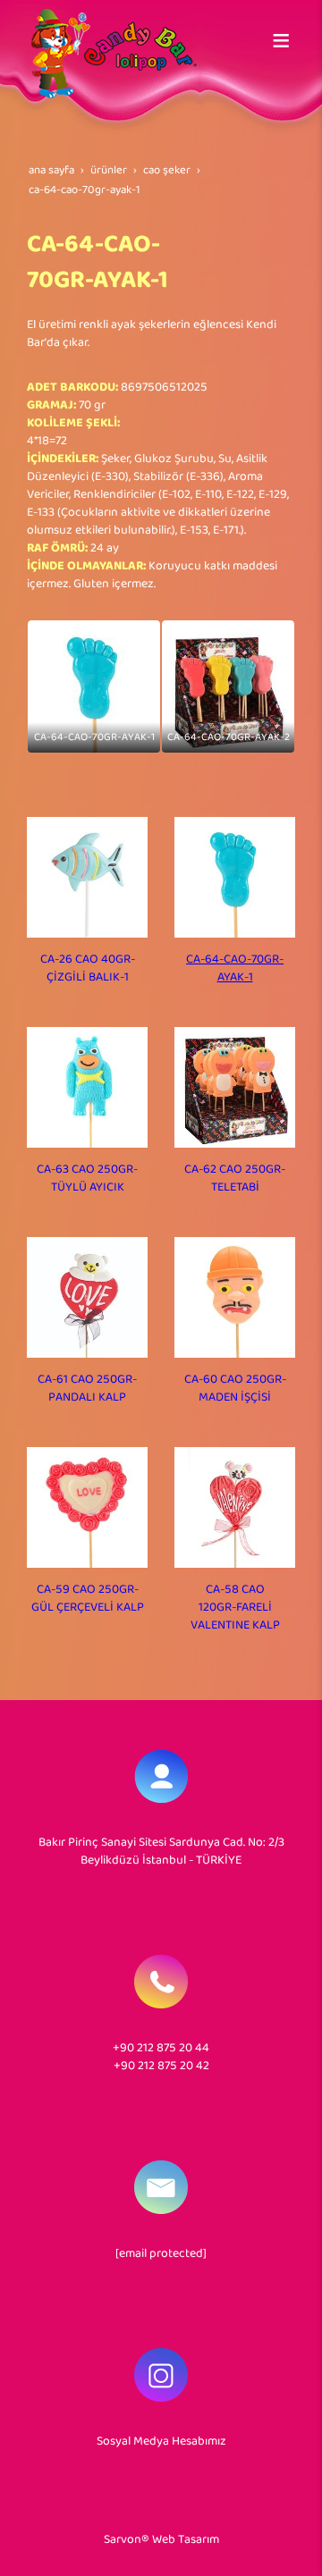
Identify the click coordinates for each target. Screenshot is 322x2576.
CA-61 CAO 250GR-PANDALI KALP (87, 1389)
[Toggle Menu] (281, 40)
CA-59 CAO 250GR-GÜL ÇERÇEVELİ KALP (88, 1599)
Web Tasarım (186, 2540)
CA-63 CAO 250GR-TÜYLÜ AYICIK (87, 1179)
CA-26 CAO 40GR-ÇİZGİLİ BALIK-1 (88, 968)
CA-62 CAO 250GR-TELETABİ (235, 1179)
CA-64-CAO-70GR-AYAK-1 (235, 968)
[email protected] (161, 2254)
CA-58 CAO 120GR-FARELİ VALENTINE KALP (235, 1608)
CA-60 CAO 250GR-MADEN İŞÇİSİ (235, 1389)
